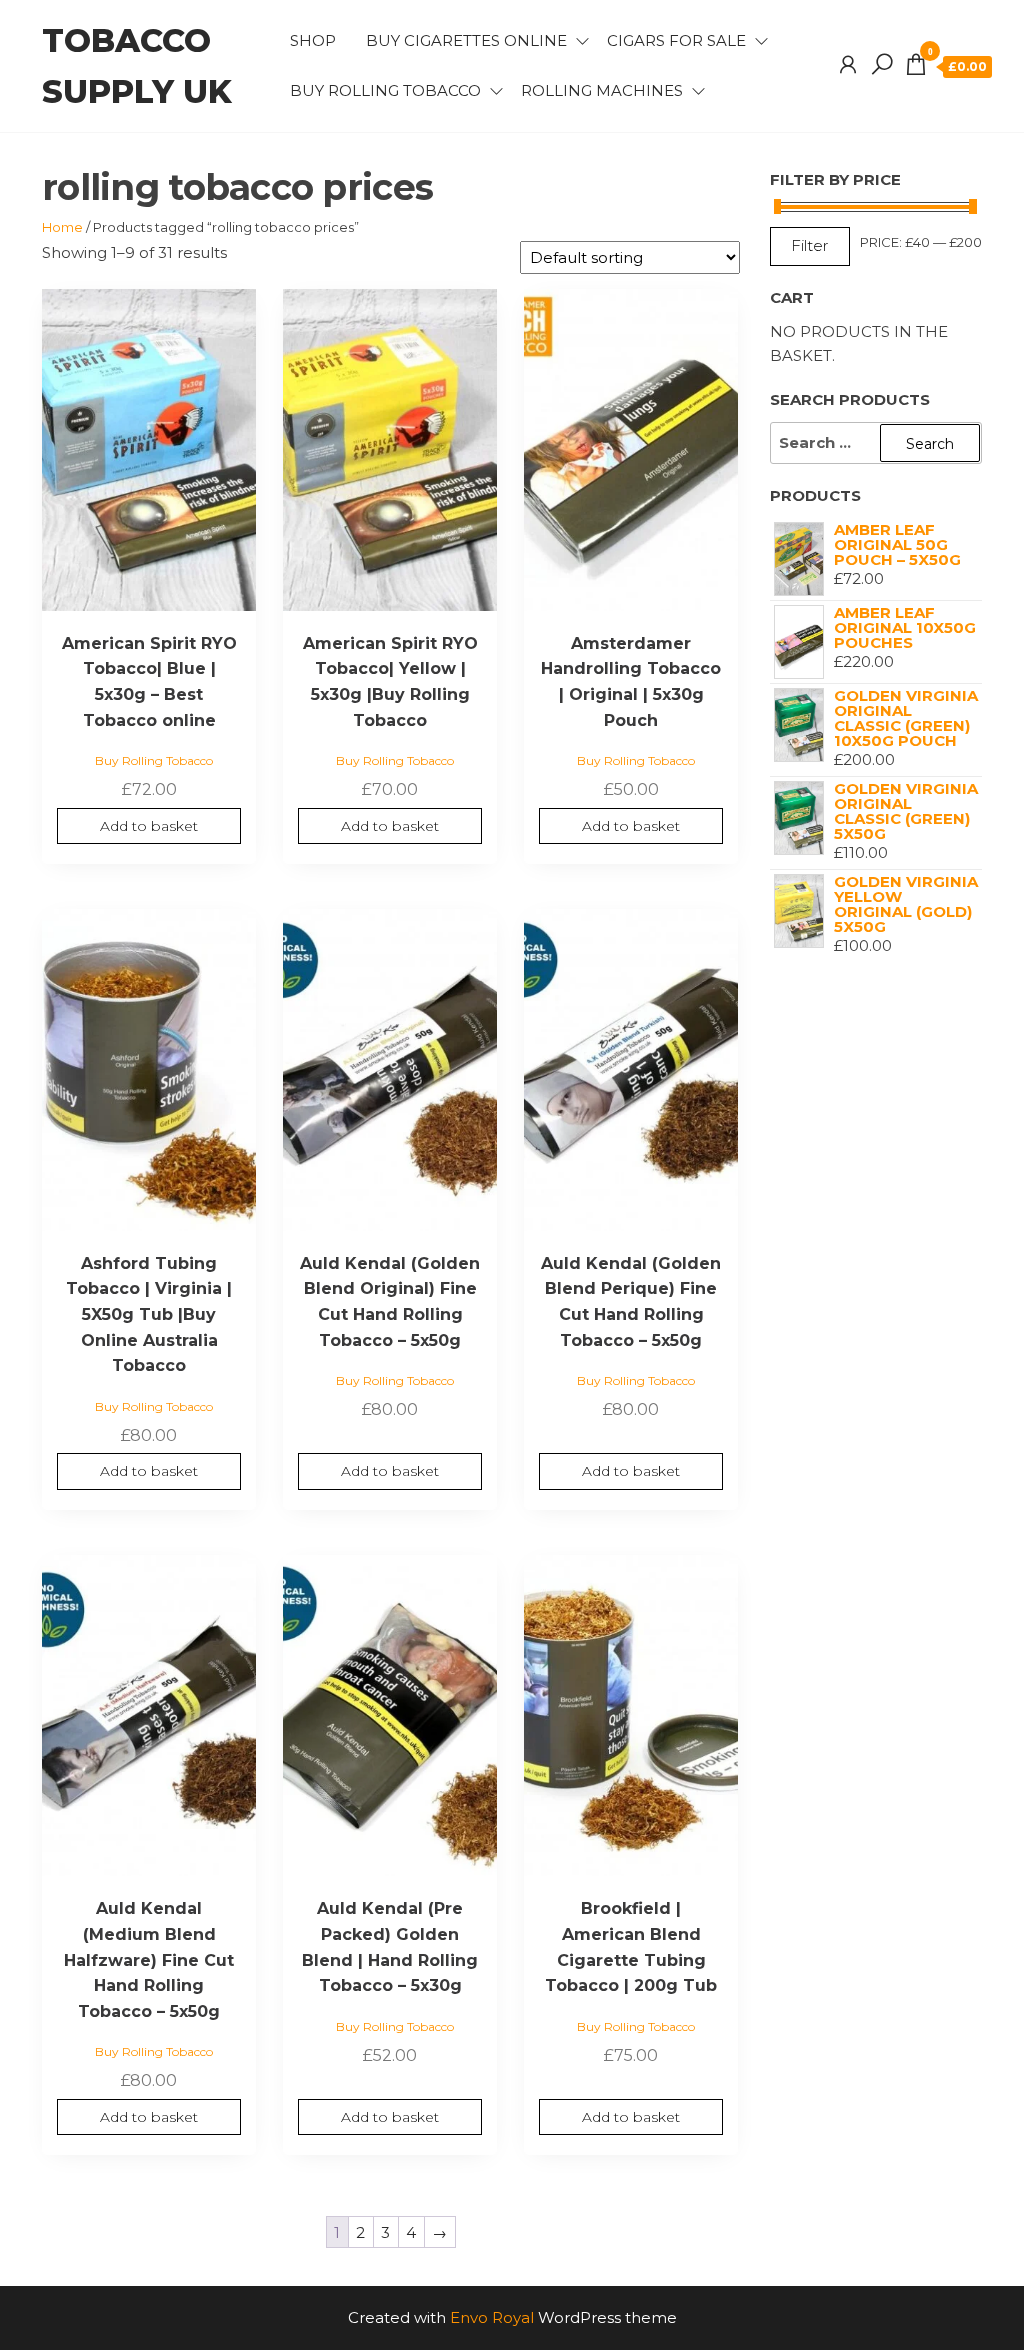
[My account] (848, 65)
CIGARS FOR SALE (676, 40)
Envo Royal (492, 2317)
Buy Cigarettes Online (466, 40)
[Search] (882, 65)
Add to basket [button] (149, 826)
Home (62, 227)
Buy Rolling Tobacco (385, 90)
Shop (313, 40)
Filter (810, 245)
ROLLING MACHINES (602, 90)
